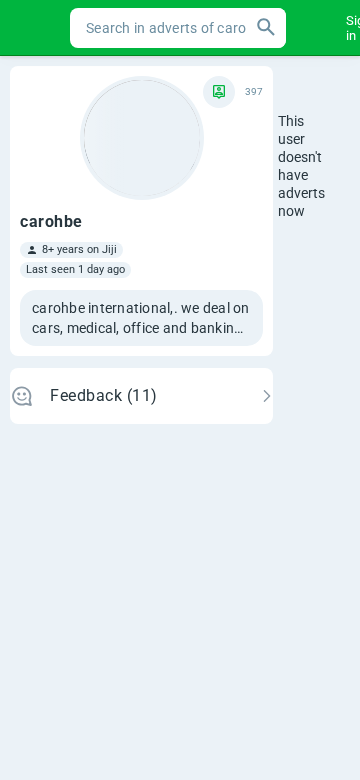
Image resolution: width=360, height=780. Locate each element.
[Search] (266, 28)
